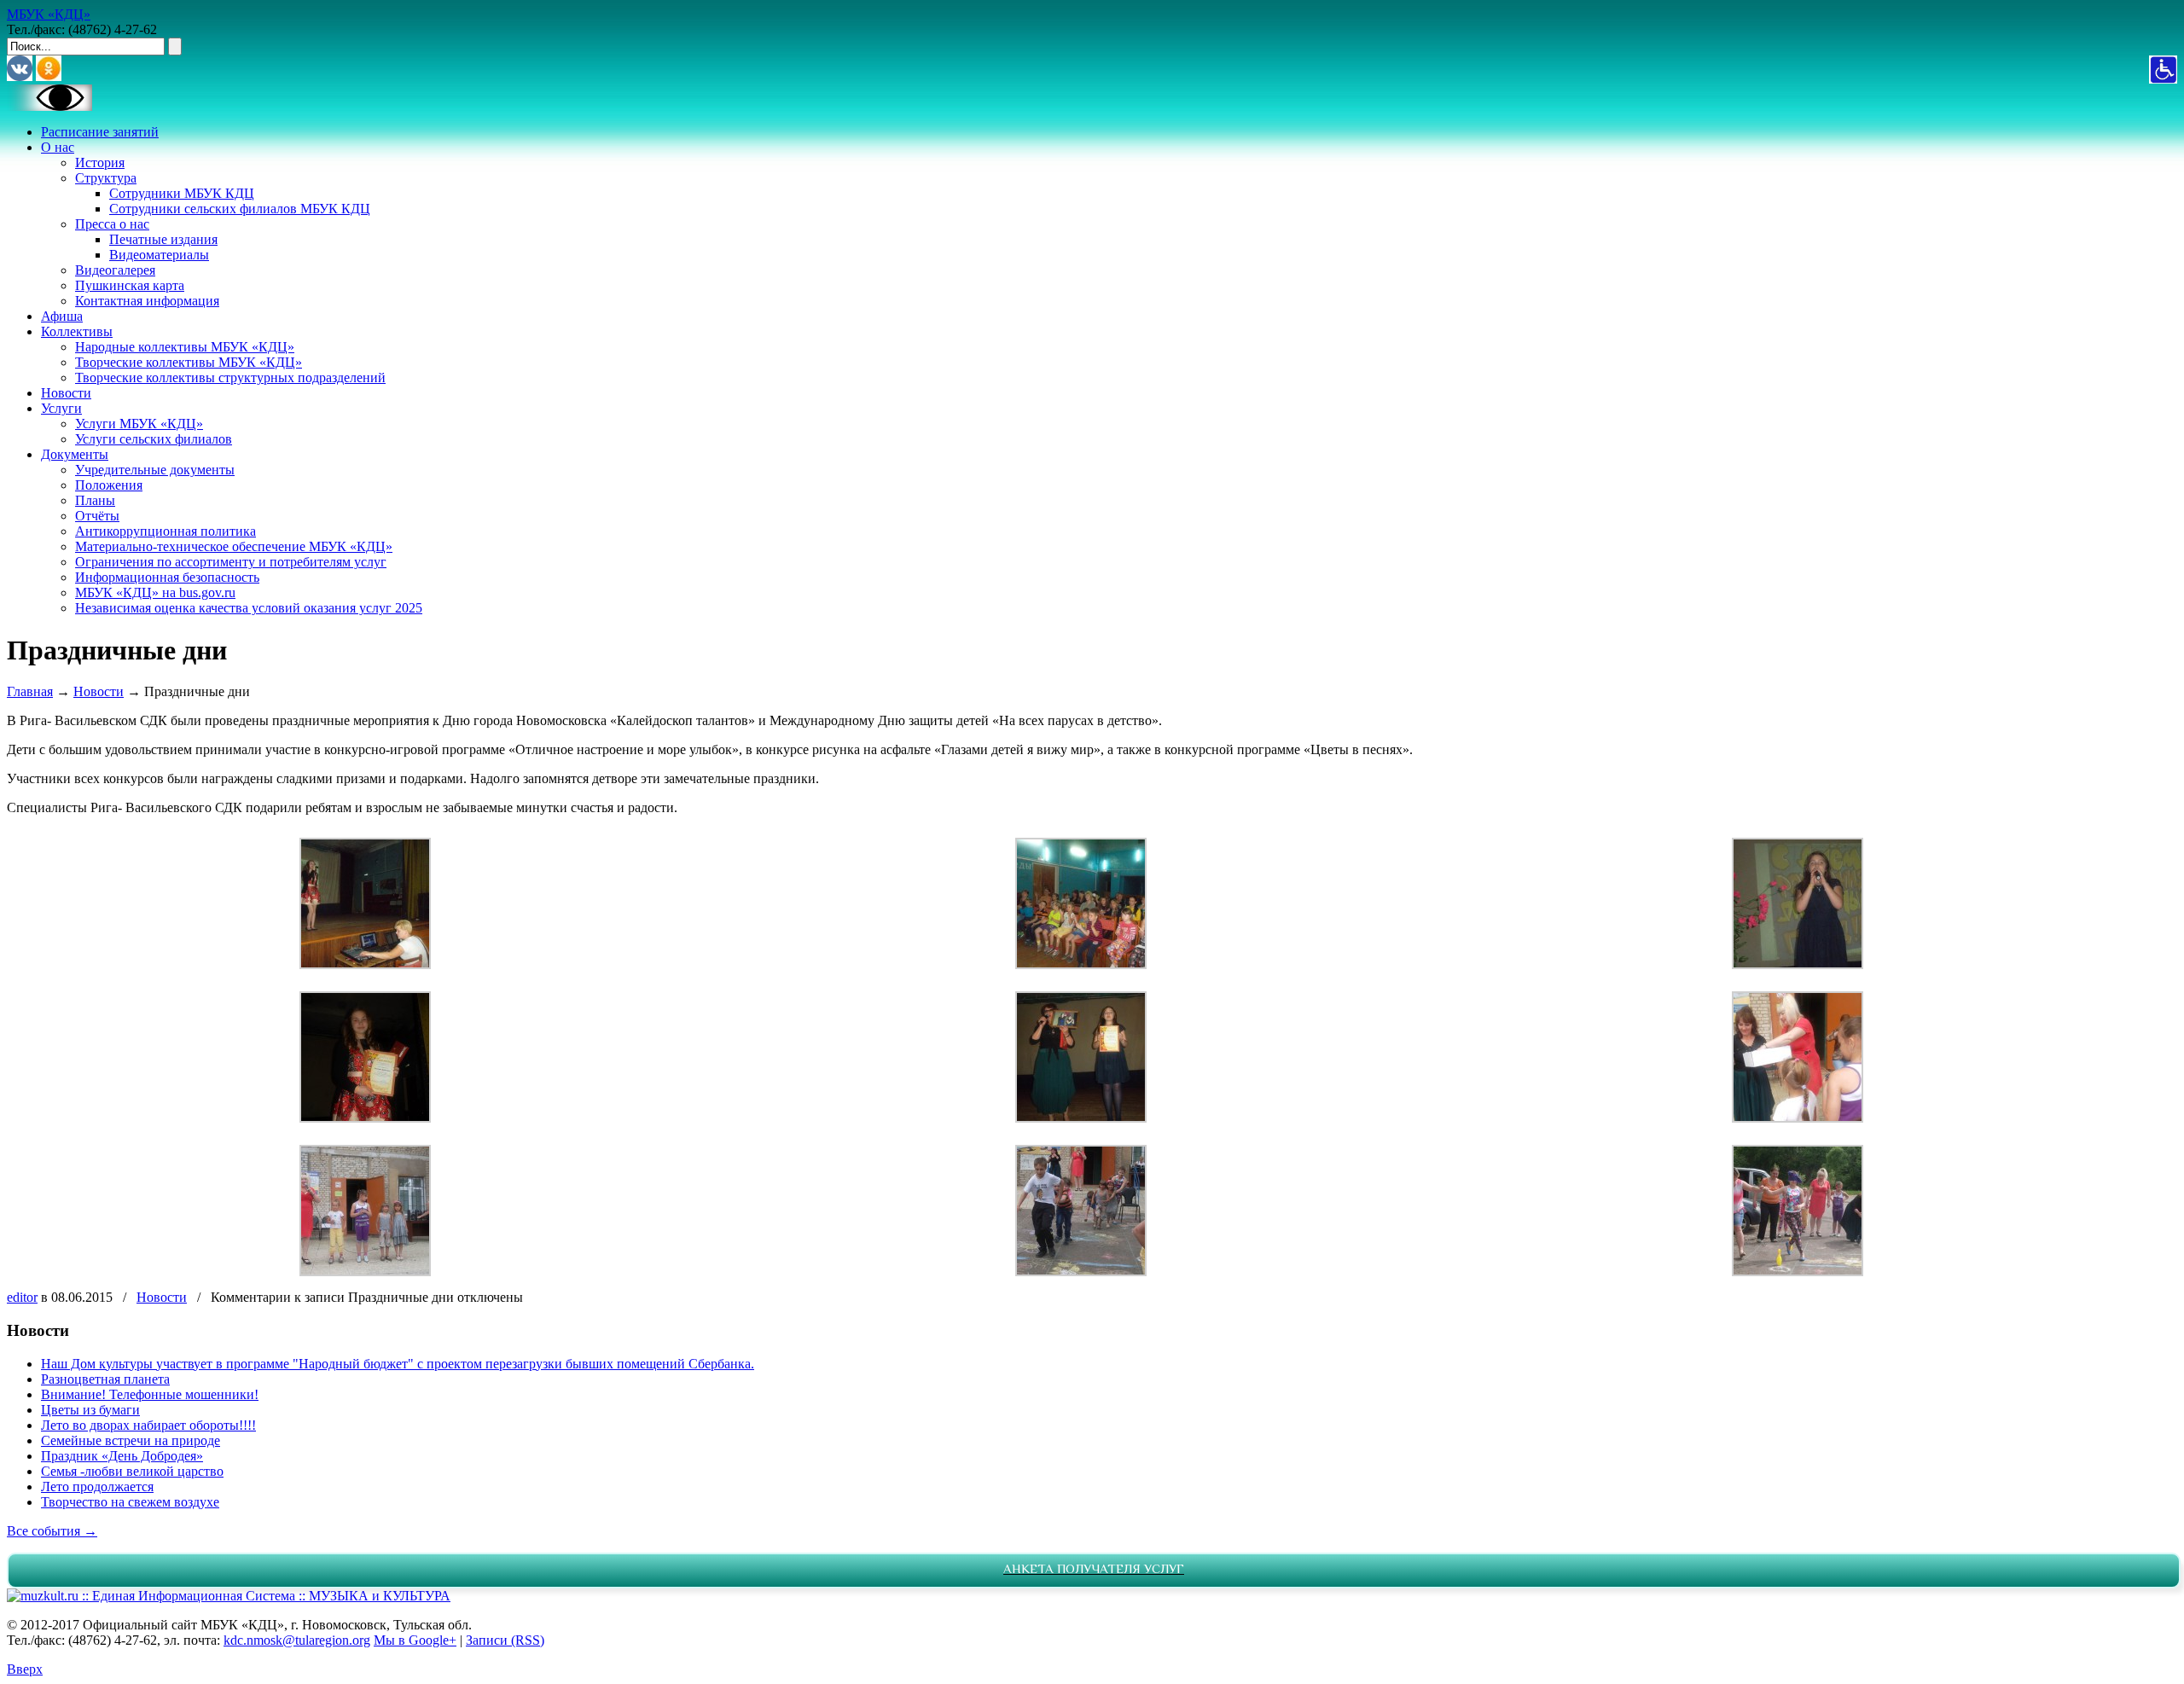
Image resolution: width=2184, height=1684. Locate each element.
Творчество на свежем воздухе (130, 1502)
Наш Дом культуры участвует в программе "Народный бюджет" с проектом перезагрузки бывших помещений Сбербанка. (398, 1364)
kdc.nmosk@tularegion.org (297, 1640)
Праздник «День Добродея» (122, 1456)
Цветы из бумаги (90, 1410)
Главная (30, 691)
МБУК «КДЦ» (49, 14)
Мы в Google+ (415, 1640)
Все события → (52, 1531)
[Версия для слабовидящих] (49, 106)
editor (22, 1297)
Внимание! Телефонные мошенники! (150, 1394)
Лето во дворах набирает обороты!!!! (148, 1425)
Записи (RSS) (505, 1640)
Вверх (25, 1669)
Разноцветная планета (105, 1379)
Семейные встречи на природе (131, 1440)
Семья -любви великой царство (132, 1471)
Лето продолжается (97, 1487)
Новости (99, 691)
